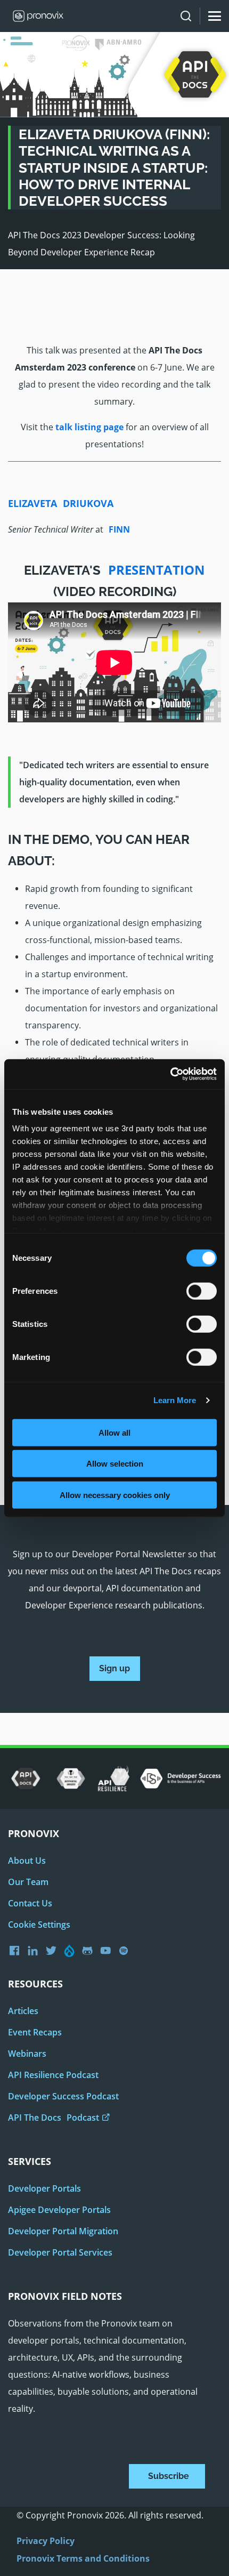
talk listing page (89, 427)
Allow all (114, 1432)
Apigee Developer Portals (59, 2210)
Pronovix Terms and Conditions (83, 2558)
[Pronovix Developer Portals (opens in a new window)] (108, 1951)
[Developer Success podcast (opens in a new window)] (126, 1951)
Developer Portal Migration (63, 2231)
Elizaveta (61, 503)
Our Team (28, 1882)
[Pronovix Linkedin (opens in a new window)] (35, 1951)
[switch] (202, 1294)
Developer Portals (44, 2188)
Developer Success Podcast (63, 2096)
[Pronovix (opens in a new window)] (17, 1950)
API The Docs (54, 2118)
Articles (23, 2011)
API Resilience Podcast (53, 2075)
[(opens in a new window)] (26, 1779)
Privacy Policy (46, 2541)
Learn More (175, 1400)
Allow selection (115, 1464)
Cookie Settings (39, 1925)
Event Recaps (35, 2032)
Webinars (27, 2054)
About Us (27, 1861)
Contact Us (30, 1903)
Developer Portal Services (60, 2252)
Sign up (114, 1668)
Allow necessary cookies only (115, 1495)
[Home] (34, 16)
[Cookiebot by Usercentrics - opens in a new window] (170, 1074)
